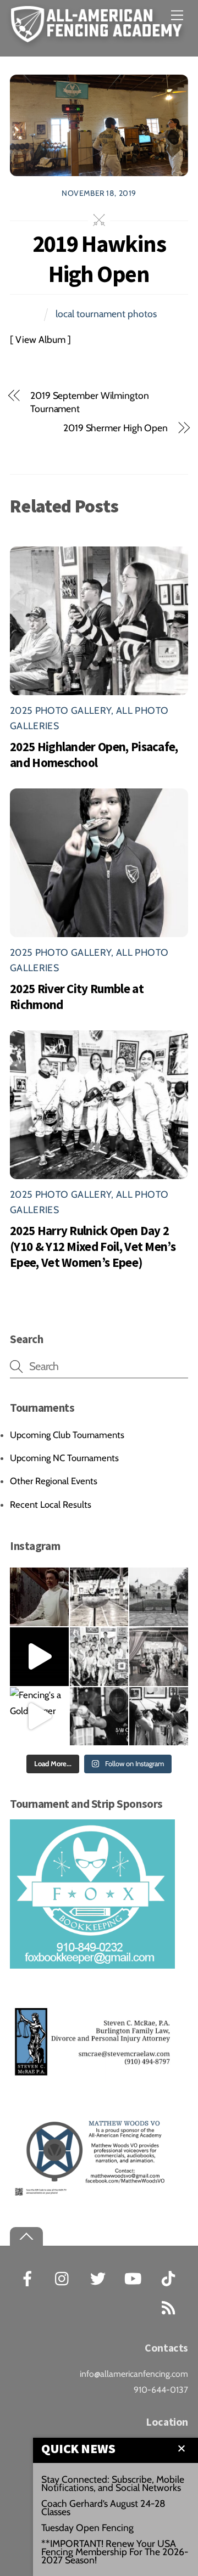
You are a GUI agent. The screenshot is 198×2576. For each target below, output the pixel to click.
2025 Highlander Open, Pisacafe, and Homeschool (94, 754)
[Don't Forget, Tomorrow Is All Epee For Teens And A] (99, 1597)
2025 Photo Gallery (61, 710)
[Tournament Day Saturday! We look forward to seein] (159, 1657)
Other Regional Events (54, 1481)
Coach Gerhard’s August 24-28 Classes (103, 2507)
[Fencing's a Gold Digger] (39, 1717)
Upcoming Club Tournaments (67, 1435)
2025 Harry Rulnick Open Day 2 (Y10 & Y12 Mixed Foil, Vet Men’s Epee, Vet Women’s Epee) (93, 1246)
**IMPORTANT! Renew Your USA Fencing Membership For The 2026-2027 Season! (115, 2552)
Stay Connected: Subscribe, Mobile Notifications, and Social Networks (113, 2483)
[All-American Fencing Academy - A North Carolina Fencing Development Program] (99, 36)
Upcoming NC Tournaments (64, 1458)
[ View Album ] (40, 339)
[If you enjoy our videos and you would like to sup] (39, 1657)
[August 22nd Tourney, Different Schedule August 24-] (99, 1717)
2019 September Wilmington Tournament (90, 402)
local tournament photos (106, 314)
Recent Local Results (51, 1504)
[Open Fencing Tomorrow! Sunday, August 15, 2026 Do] (159, 1717)
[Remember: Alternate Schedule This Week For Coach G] (159, 1597)
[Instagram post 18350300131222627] (39, 1597)
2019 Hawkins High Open (99, 259)
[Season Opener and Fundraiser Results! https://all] (99, 1657)
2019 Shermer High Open (116, 428)
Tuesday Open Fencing (87, 2527)
